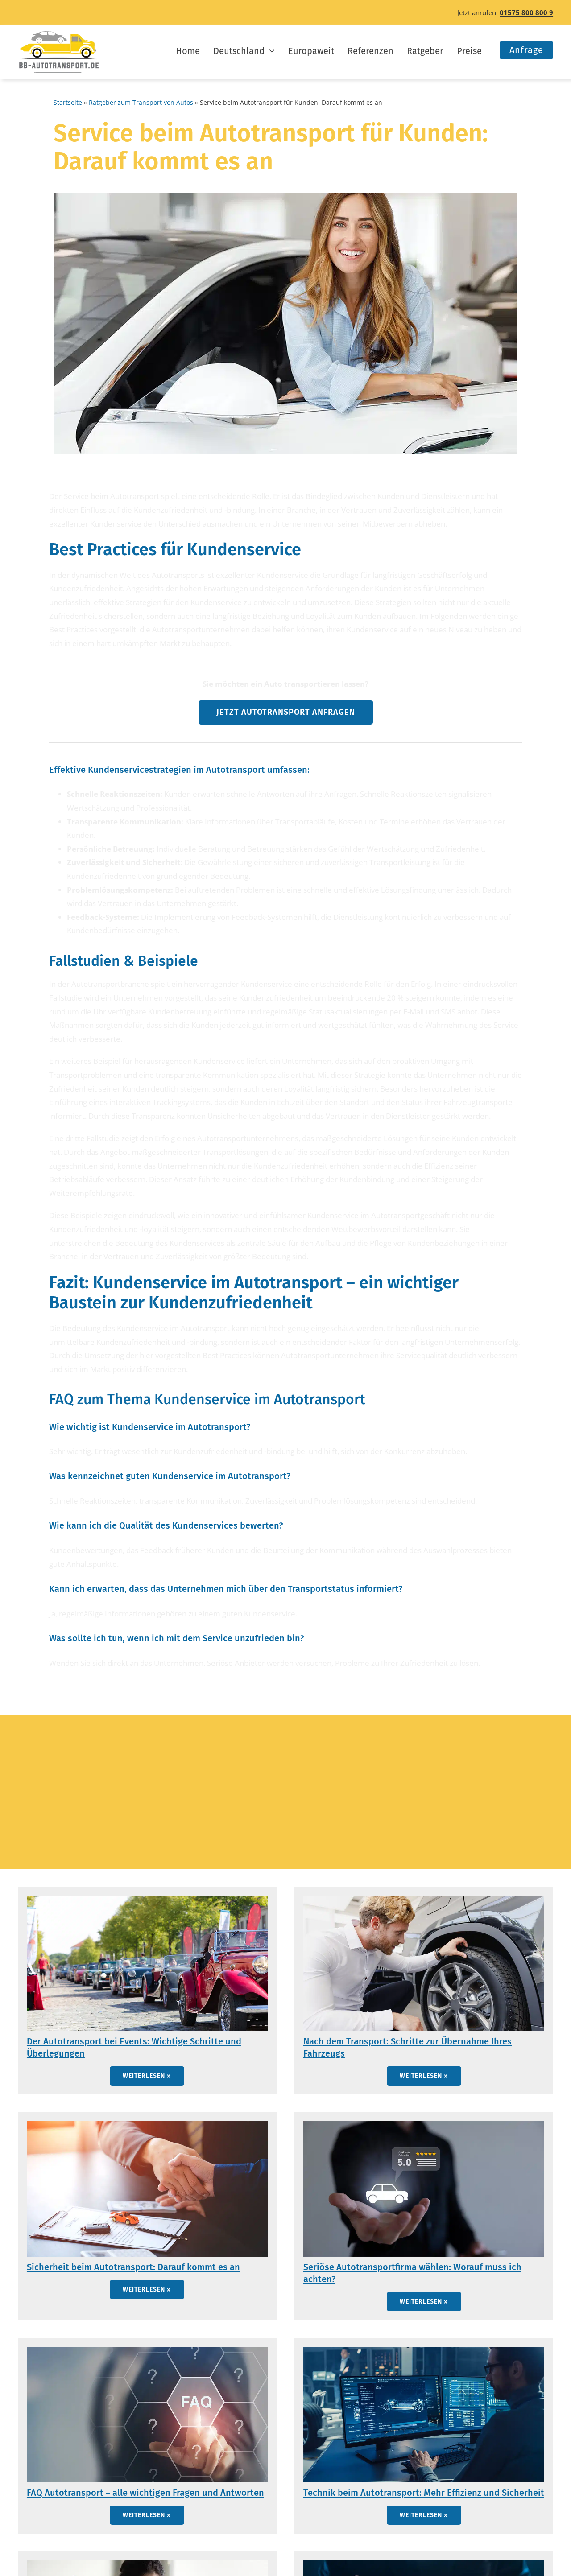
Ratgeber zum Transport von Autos (141, 102)
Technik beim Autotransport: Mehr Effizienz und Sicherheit (424, 2493)
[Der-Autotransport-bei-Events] (147, 1899)
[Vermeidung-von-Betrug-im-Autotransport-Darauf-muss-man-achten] (147, 2564)
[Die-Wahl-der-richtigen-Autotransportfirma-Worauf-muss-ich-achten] (424, 2125)
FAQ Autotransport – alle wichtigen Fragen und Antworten (145, 2493)
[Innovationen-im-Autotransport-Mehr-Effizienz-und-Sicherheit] (424, 2351)
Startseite (68, 102)
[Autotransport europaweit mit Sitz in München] (59, 34)
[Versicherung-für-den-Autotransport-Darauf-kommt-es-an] (424, 2564)
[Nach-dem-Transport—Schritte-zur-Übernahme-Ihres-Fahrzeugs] (424, 1899)
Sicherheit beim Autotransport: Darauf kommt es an (133, 2267)
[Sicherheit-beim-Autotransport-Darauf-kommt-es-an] (147, 2125)
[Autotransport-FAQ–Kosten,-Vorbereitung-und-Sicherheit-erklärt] (147, 2351)
